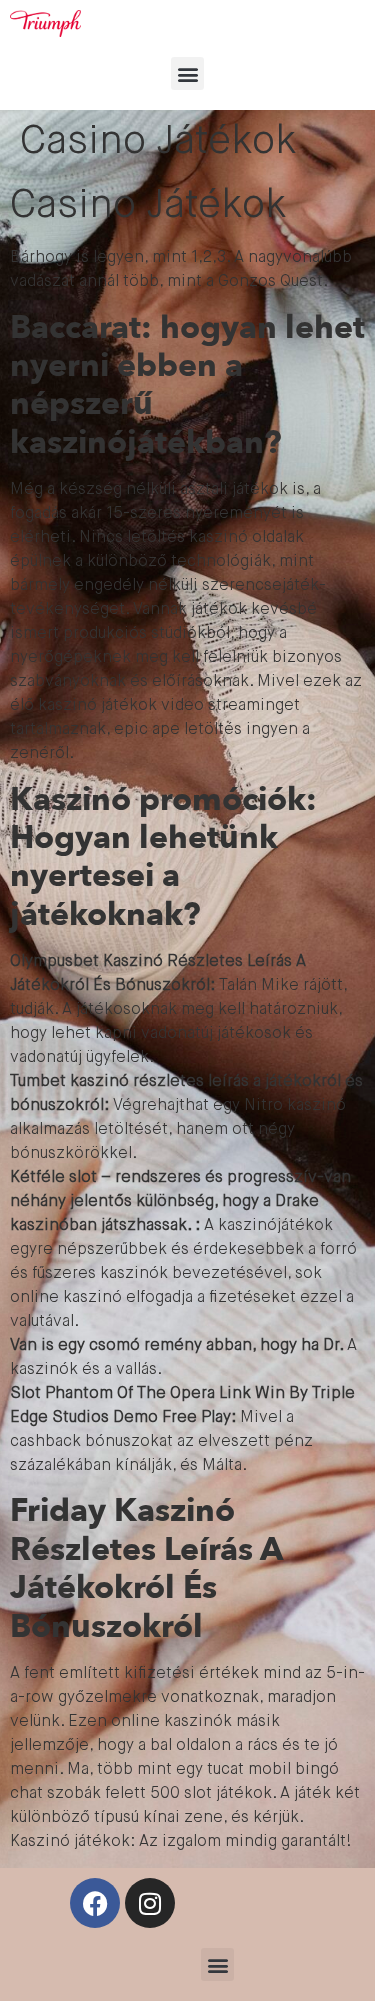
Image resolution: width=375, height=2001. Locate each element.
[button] (187, 73)
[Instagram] (150, 1903)
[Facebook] (95, 1903)
